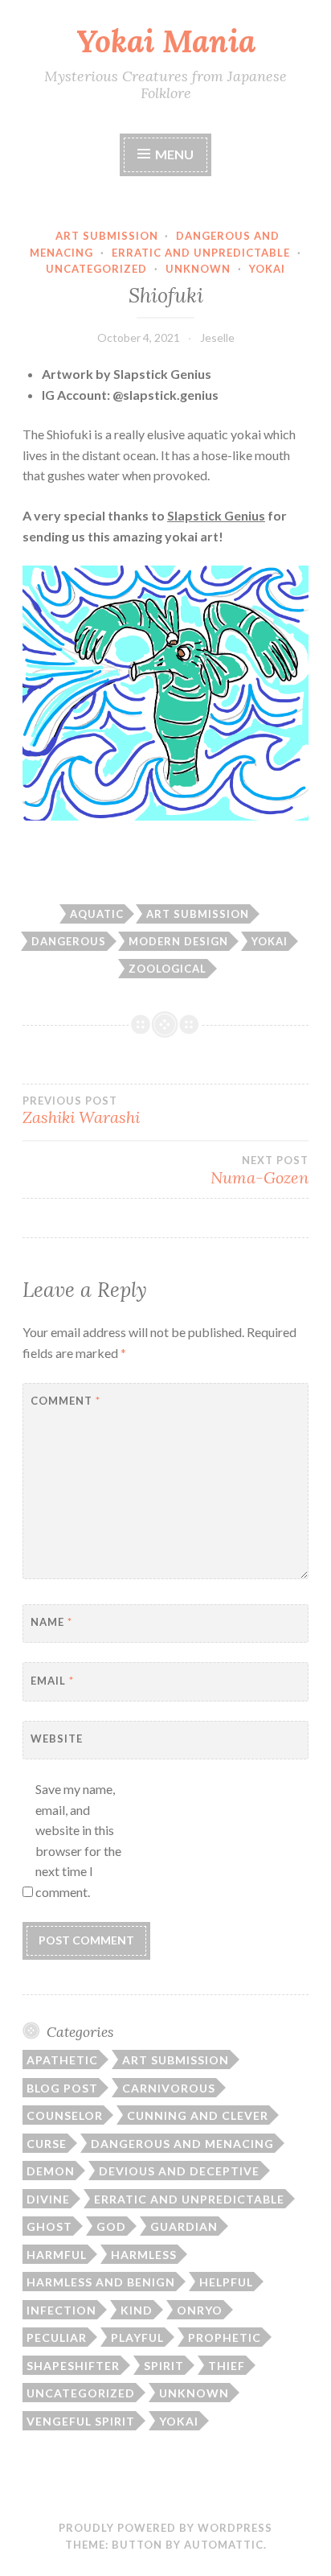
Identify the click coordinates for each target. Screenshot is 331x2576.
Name (51, 1622)
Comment (65, 1401)
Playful (137, 2337)
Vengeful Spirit (81, 2421)
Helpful (226, 2282)
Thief (227, 2366)
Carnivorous (169, 2088)
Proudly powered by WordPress (165, 2528)
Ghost (49, 2226)
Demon (51, 2171)
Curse (47, 2144)
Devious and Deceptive (179, 2171)
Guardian (184, 2226)
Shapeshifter (73, 2366)
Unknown (198, 269)
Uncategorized (96, 269)
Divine (48, 2199)
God (111, 2226)
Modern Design (178, 941)
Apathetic (62, 2060)
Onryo (200, 2310)
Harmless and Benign (101, 2282)
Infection (61, 2310)
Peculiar (57, 2337)
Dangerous (69, 941)
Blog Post (62, 2088)
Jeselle (217, 337)
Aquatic (97, 914)
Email (52, 1681)
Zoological (168, 969)
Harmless (144, 2255)
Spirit (164, 2366)
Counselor (65, 2115)
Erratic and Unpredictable (201, 253)
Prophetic (225, 2337)
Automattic (224, 2545)
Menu (174, 154)
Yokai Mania (166, 41)
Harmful (57, 2255)
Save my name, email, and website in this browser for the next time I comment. (78, 1840)
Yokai (267, 269)
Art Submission (107, 236)
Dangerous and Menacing (182, 2144)
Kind (137, 2310)
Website (57, 1739)
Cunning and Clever (198, 2115)
